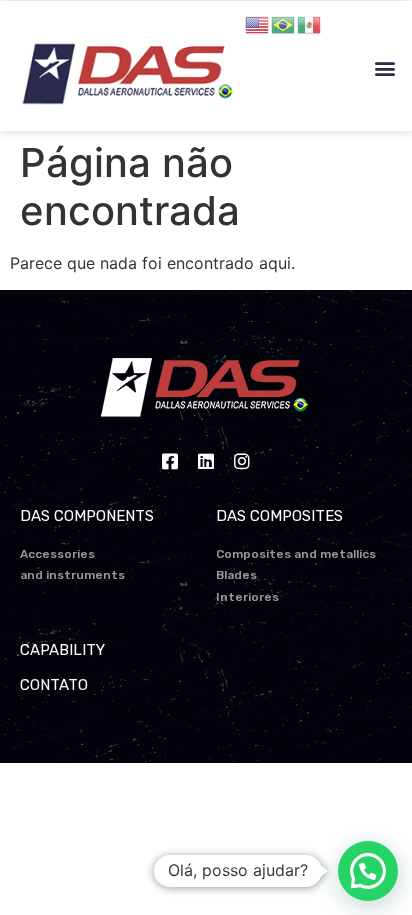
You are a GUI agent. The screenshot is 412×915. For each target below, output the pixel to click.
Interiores (247, 597)
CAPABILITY (62, 650)
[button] (385, 68)
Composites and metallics (296, 554)
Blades (236, 575)
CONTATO (54, 685)
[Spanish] (310, 23)
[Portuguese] (284, 23)
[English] (258, 23)
